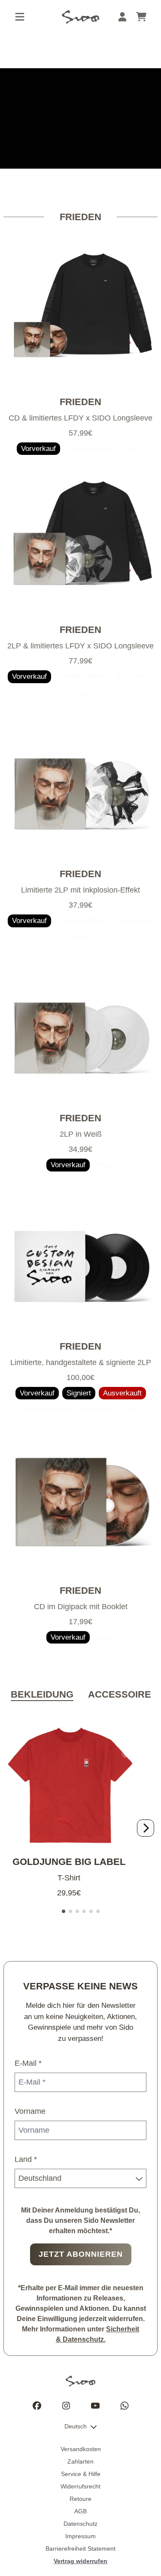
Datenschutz (80, 2524)
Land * (26, 2159)
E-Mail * (28, 2063)
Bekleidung (42, 1694)
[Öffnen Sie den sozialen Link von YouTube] (95, 2406)
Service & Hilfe (81, 2474)
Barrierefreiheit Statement (80, 2549)
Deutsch (76, 2426)
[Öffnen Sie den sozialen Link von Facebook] (37, 2406)
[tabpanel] (80, 1819)
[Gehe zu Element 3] (77, 1911)
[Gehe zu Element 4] (84, 1911)
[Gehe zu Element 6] (98, 1911)
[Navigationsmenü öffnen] (20, 17)
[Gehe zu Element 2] (70, 1911)
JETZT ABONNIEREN (81, 2254)
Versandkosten (81, 2449)
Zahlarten (80, 2461)
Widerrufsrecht (80, 2486)
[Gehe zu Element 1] (64, 1911)
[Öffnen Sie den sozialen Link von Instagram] (66, 2406)
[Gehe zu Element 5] (91, 1911)
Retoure (80, 2499)
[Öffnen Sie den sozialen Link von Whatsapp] (125, 2406)
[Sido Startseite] (80, 17)
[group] (80, 118)
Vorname (30, 2111)
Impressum (80, 2536)
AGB (80, 2511)
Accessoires (123, 1694)
